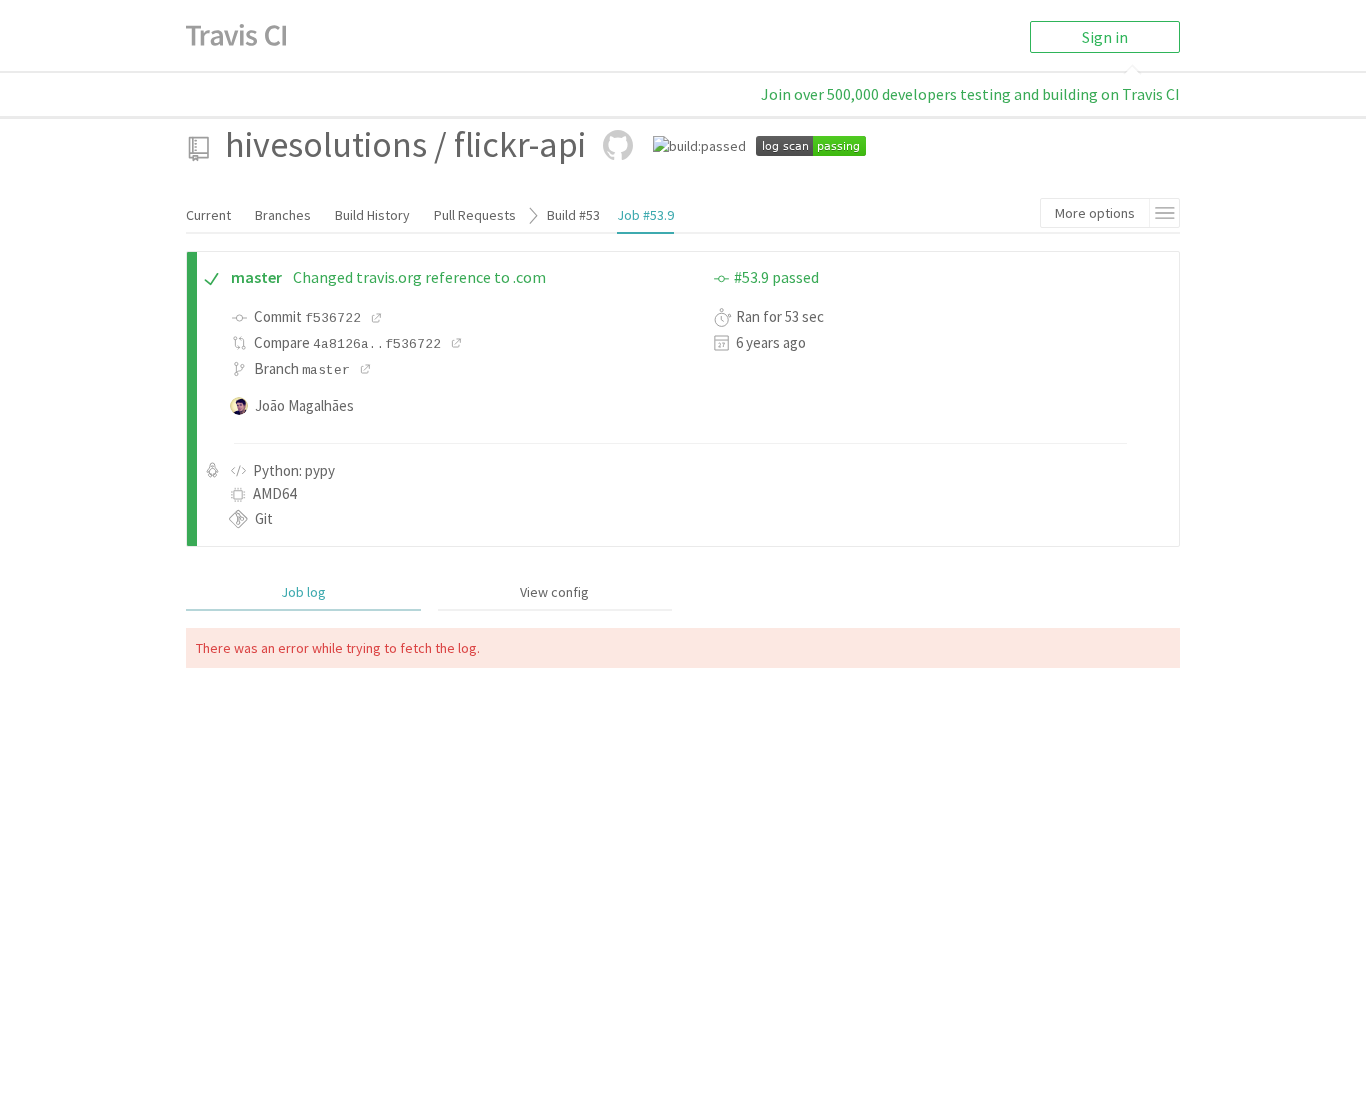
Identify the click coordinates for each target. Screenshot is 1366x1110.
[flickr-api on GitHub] (618, 145)
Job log (303, 592)
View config (554, 592)
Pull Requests (475, 215)
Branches (283, 215)
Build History (372, 215)
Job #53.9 (645, 215)
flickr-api (520, 144)
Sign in (1105, 37)
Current (208, 215)
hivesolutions (326, 144)
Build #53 (573, 215)
